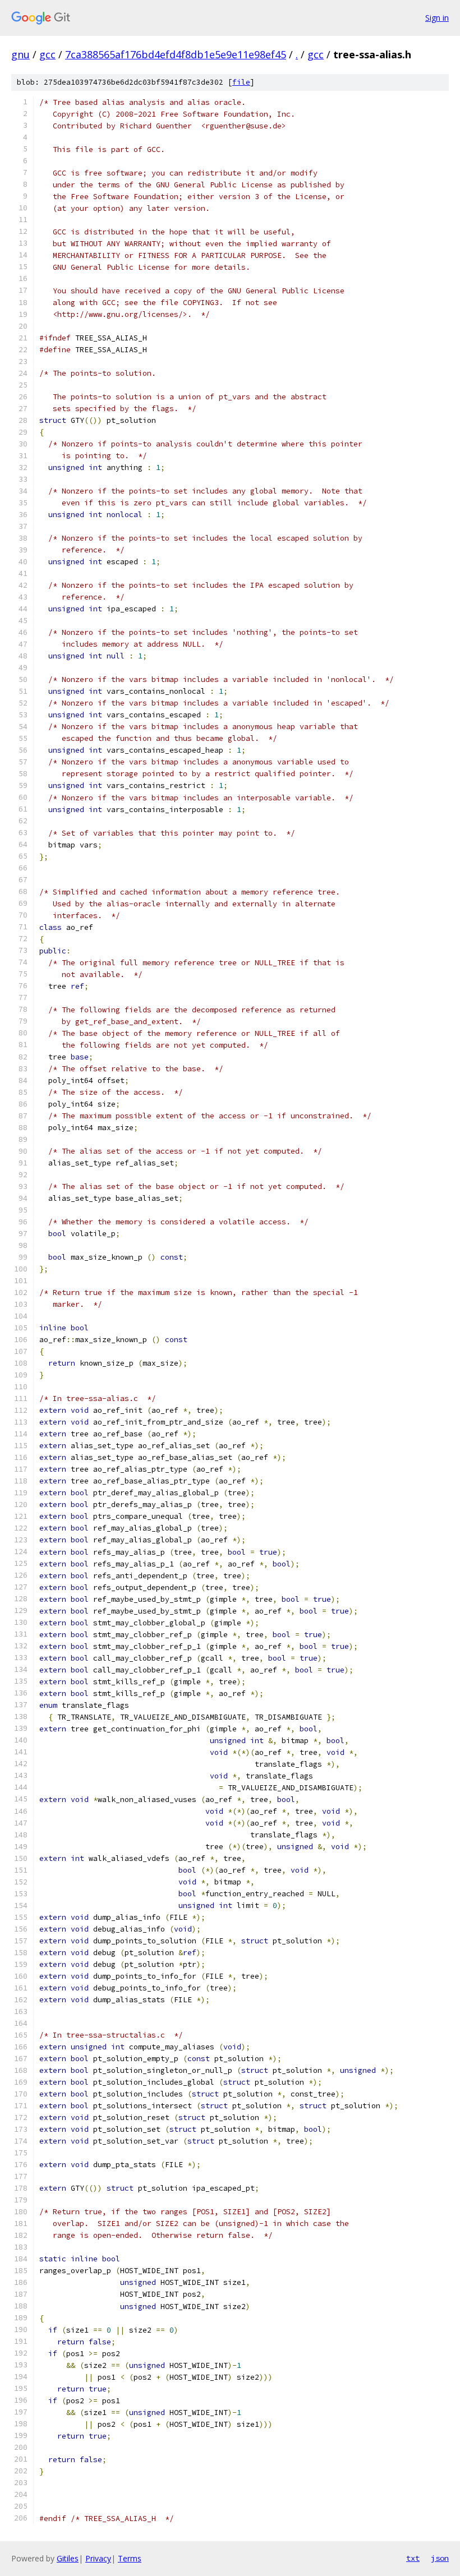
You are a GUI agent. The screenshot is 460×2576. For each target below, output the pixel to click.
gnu (20, 54)
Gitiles (68, 2558)
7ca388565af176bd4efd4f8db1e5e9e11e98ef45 (176, 54)
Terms (130, 2558)
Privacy (98, 2558)
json (440, 2558)
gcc (47, 54)
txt (413, 2558)
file (241, 82)
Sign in (437, 18)
